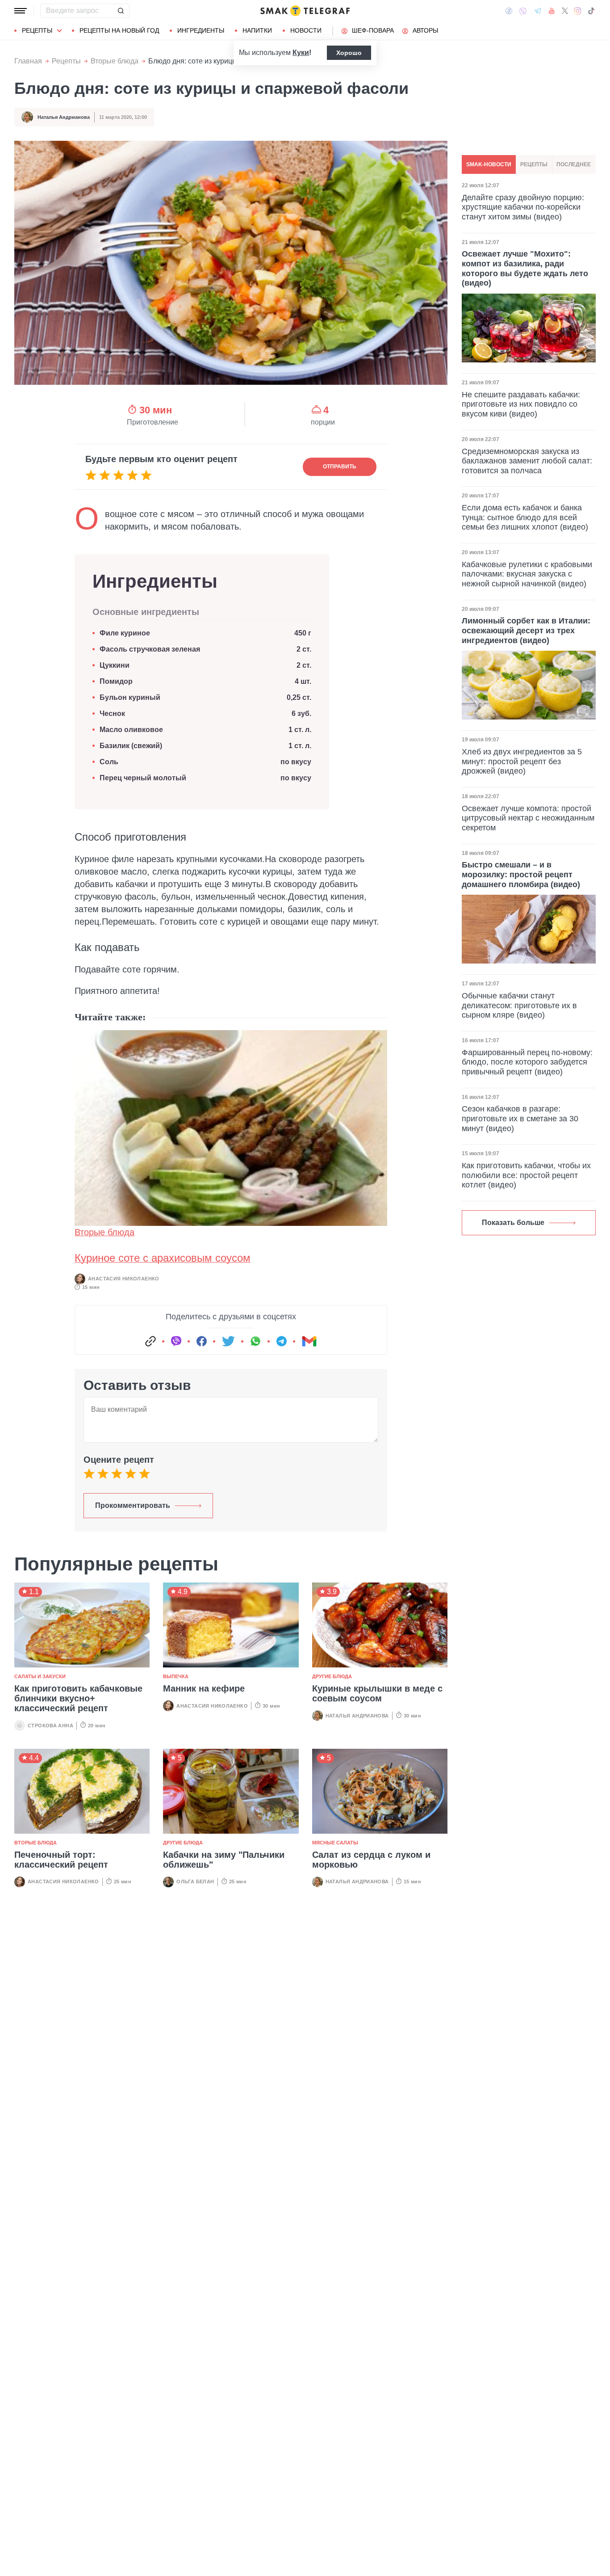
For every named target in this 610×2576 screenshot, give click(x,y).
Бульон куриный (130, 697)
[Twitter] (565, 11)
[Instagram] (578, 11)
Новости (306, 30)
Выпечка (176, 1676)
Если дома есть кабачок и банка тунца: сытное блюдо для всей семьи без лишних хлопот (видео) (525, 517)
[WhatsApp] (255, 1341)
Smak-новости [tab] (489, 164)
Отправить (340, 467)
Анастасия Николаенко (124, 1279)
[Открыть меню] (21, 11)
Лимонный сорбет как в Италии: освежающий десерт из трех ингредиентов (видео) (526, 630)
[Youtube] (552, 11)
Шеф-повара (373, 30)
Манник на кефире (204, 1688)
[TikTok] (591, 11)
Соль (109, 762)
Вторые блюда (115, 61)
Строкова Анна (50, 1726)
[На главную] (305, 11)
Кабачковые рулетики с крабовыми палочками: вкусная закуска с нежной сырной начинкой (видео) (527, 574)
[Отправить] (121, 11)
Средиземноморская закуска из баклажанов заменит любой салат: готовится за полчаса (527, 461)
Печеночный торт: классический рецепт (61, 1860)
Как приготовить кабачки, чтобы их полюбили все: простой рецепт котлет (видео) (526, 1175)
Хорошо (349, 53)
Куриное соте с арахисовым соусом (163, 1258)
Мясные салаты (335, 1843)
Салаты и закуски (40, 1676)
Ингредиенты (201, 30)
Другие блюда (332, 1676)
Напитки (257, 30)
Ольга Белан (195, 1881)
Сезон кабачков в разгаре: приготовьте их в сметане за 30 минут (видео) (520, 1118)
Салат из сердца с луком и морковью (371, 1860)
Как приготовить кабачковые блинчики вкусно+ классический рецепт (78, 1698)
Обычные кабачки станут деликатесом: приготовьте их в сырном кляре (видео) (519, 1005)
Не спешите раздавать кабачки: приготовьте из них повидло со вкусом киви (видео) (521, 404)
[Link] (150, 1341)
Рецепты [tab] (534, 164)
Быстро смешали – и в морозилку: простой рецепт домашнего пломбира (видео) (521, 874)
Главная (28, 61)
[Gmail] (309, 1341)
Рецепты (37, 30)
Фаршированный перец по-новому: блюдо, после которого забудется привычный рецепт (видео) (527, 1062)
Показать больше (513, 1223)
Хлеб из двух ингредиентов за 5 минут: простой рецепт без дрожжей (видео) (522, 761)
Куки (301, 53)
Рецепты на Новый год (119, 30)
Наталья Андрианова (64, 117)
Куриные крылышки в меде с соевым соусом (377, 1693)
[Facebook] (509, 11)
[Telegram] (538, 11)
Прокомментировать (133, 1505)
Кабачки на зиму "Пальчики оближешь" (224, 1860)
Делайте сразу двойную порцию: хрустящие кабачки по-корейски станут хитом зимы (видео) (523, 207)
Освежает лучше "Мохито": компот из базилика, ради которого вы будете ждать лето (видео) (525, 269)
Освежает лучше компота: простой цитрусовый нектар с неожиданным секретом (528, 818)
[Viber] (523, 11)
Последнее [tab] (574, 164)
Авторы (425, 30)
